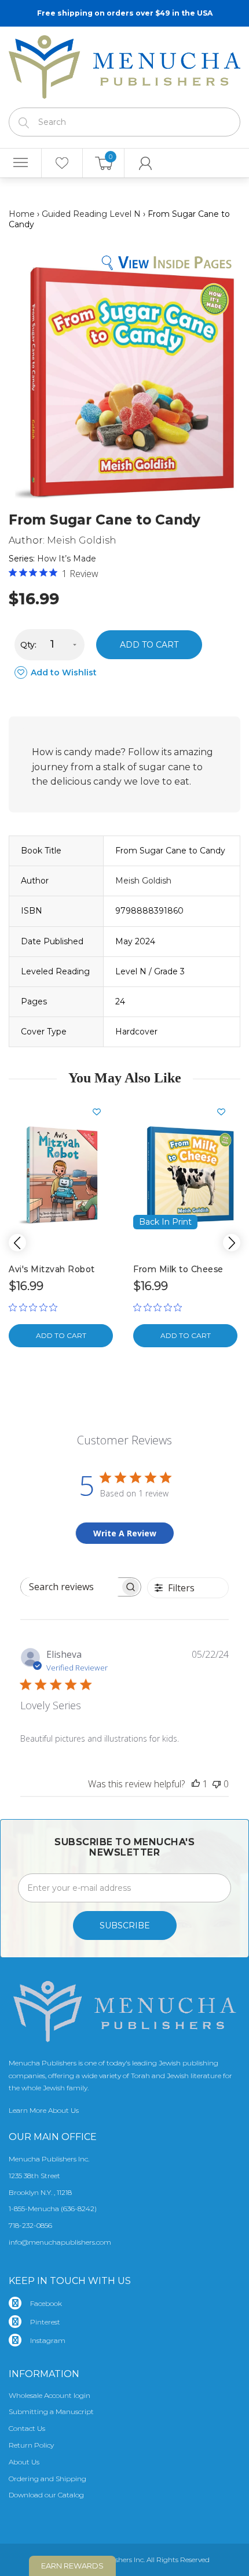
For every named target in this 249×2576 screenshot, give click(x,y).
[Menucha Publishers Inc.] (124, 65)
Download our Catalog (46, 2495)
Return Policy (31, 2445)
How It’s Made (67, 559)
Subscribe (125, 1925)
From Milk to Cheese (178, 1269)
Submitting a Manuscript (51, 2411)
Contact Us (27, 2428)
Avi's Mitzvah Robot (52, 1269)
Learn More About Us (44, 2110)
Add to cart (149, 645)
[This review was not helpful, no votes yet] (217, 1784)
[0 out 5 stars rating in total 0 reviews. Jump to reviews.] (36, 1307)
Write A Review (125, 1533)
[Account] (145, 163)
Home (22, 214)
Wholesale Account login (50, 2395)
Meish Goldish (82, 540)
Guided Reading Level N (91, 214)
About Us (24, 2462)
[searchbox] (70, 1587)
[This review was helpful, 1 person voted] (196, 1784)
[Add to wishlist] (101, 1112)
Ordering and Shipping (47, 2479)
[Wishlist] (62, 163)
